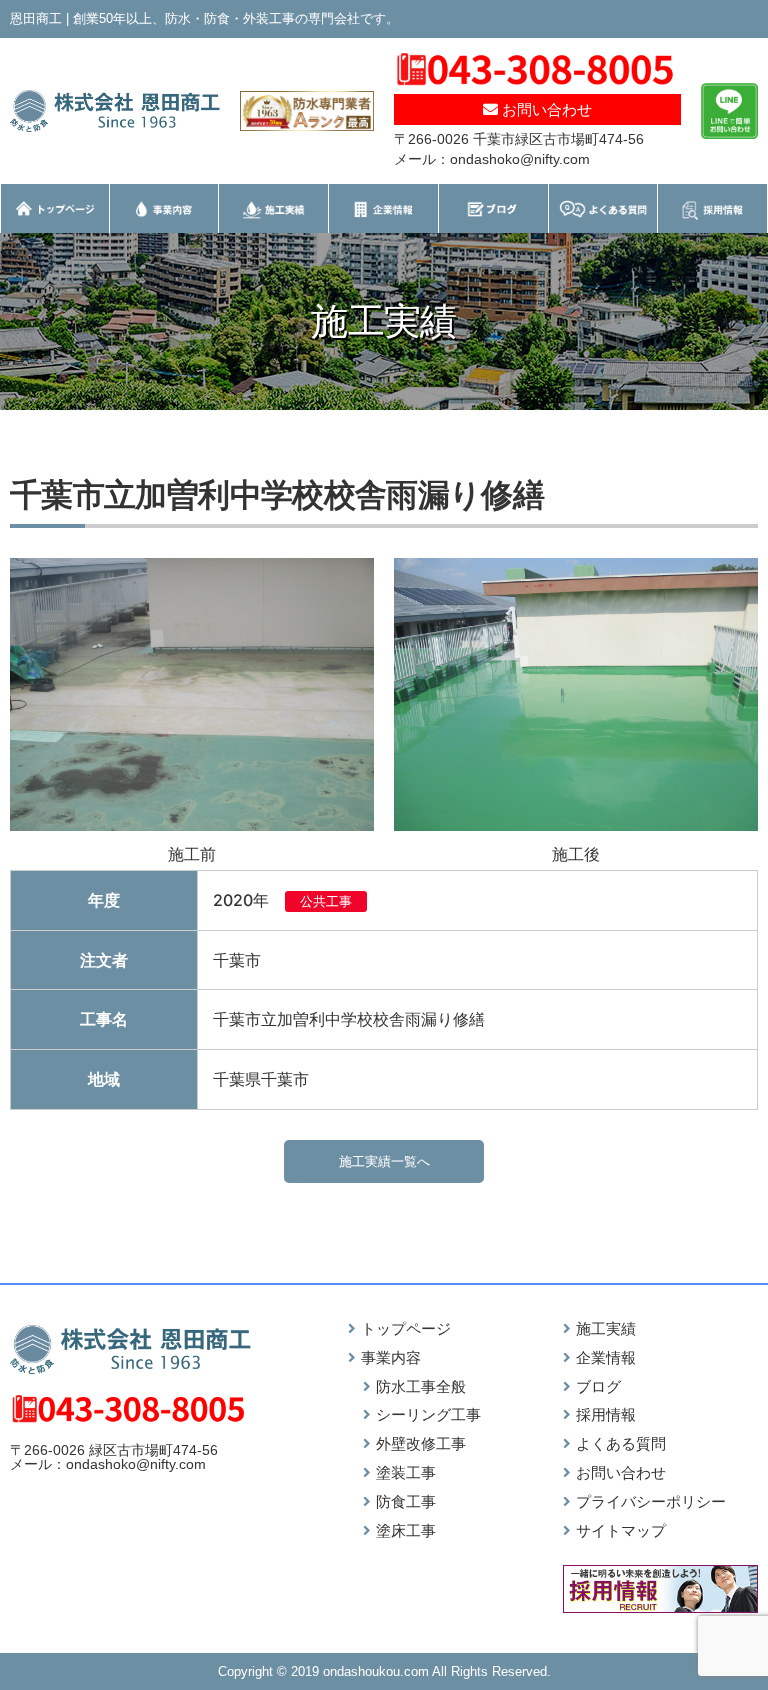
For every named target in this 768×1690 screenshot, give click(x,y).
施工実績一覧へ (384, 1161)
